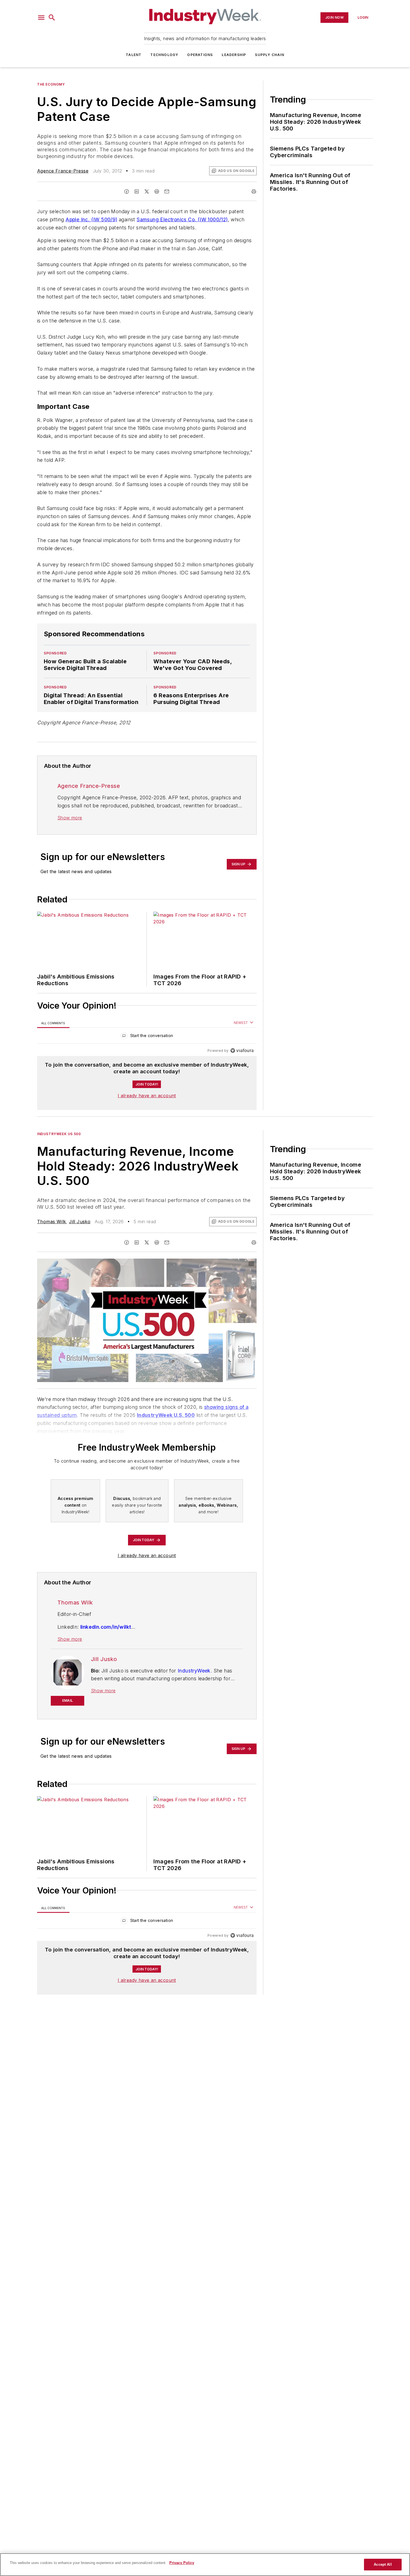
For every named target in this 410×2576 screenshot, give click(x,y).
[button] (41, 18)
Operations (200, 55)
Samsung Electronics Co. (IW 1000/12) (182, 219)
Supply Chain (269, 55)
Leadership (234, 55)
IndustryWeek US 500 (59, 1134)
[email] (167, 191)
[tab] (53, 1023)
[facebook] (127, 191)
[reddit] (157, 191)
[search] (52, 18)
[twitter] (147, 191)
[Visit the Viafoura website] (242, 1051)
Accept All (383, 2564)
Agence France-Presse (63, 171)
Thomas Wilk (51, 1222)
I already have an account (147, 1096)
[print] (254, 191)
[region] (147, 1037)
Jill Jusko (80, 1222)
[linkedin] (137, 191)
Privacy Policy (182, 2563)
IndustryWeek (194, 1671)
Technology (164, 55)
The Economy (51, 84)
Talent (134, 55)
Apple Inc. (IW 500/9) (91, 219)
